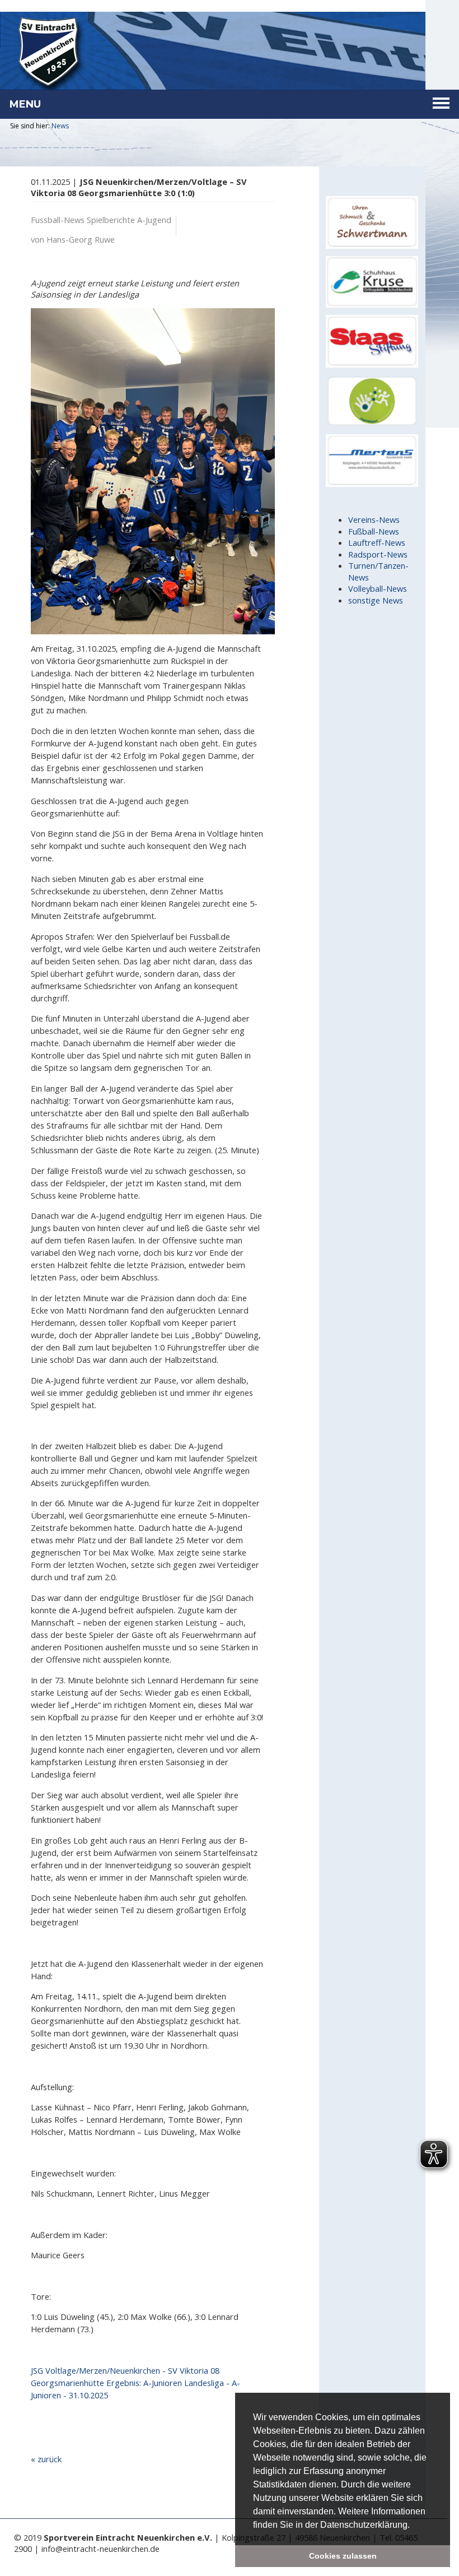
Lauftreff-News (377, 542)
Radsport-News (378, 554)
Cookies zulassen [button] (343, 2556)
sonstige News (376, 600)
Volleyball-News (378, 588)
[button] (414, 2526)
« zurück (46, 2459)
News (60, 126)
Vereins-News (374, 519)
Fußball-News (374, 531)
